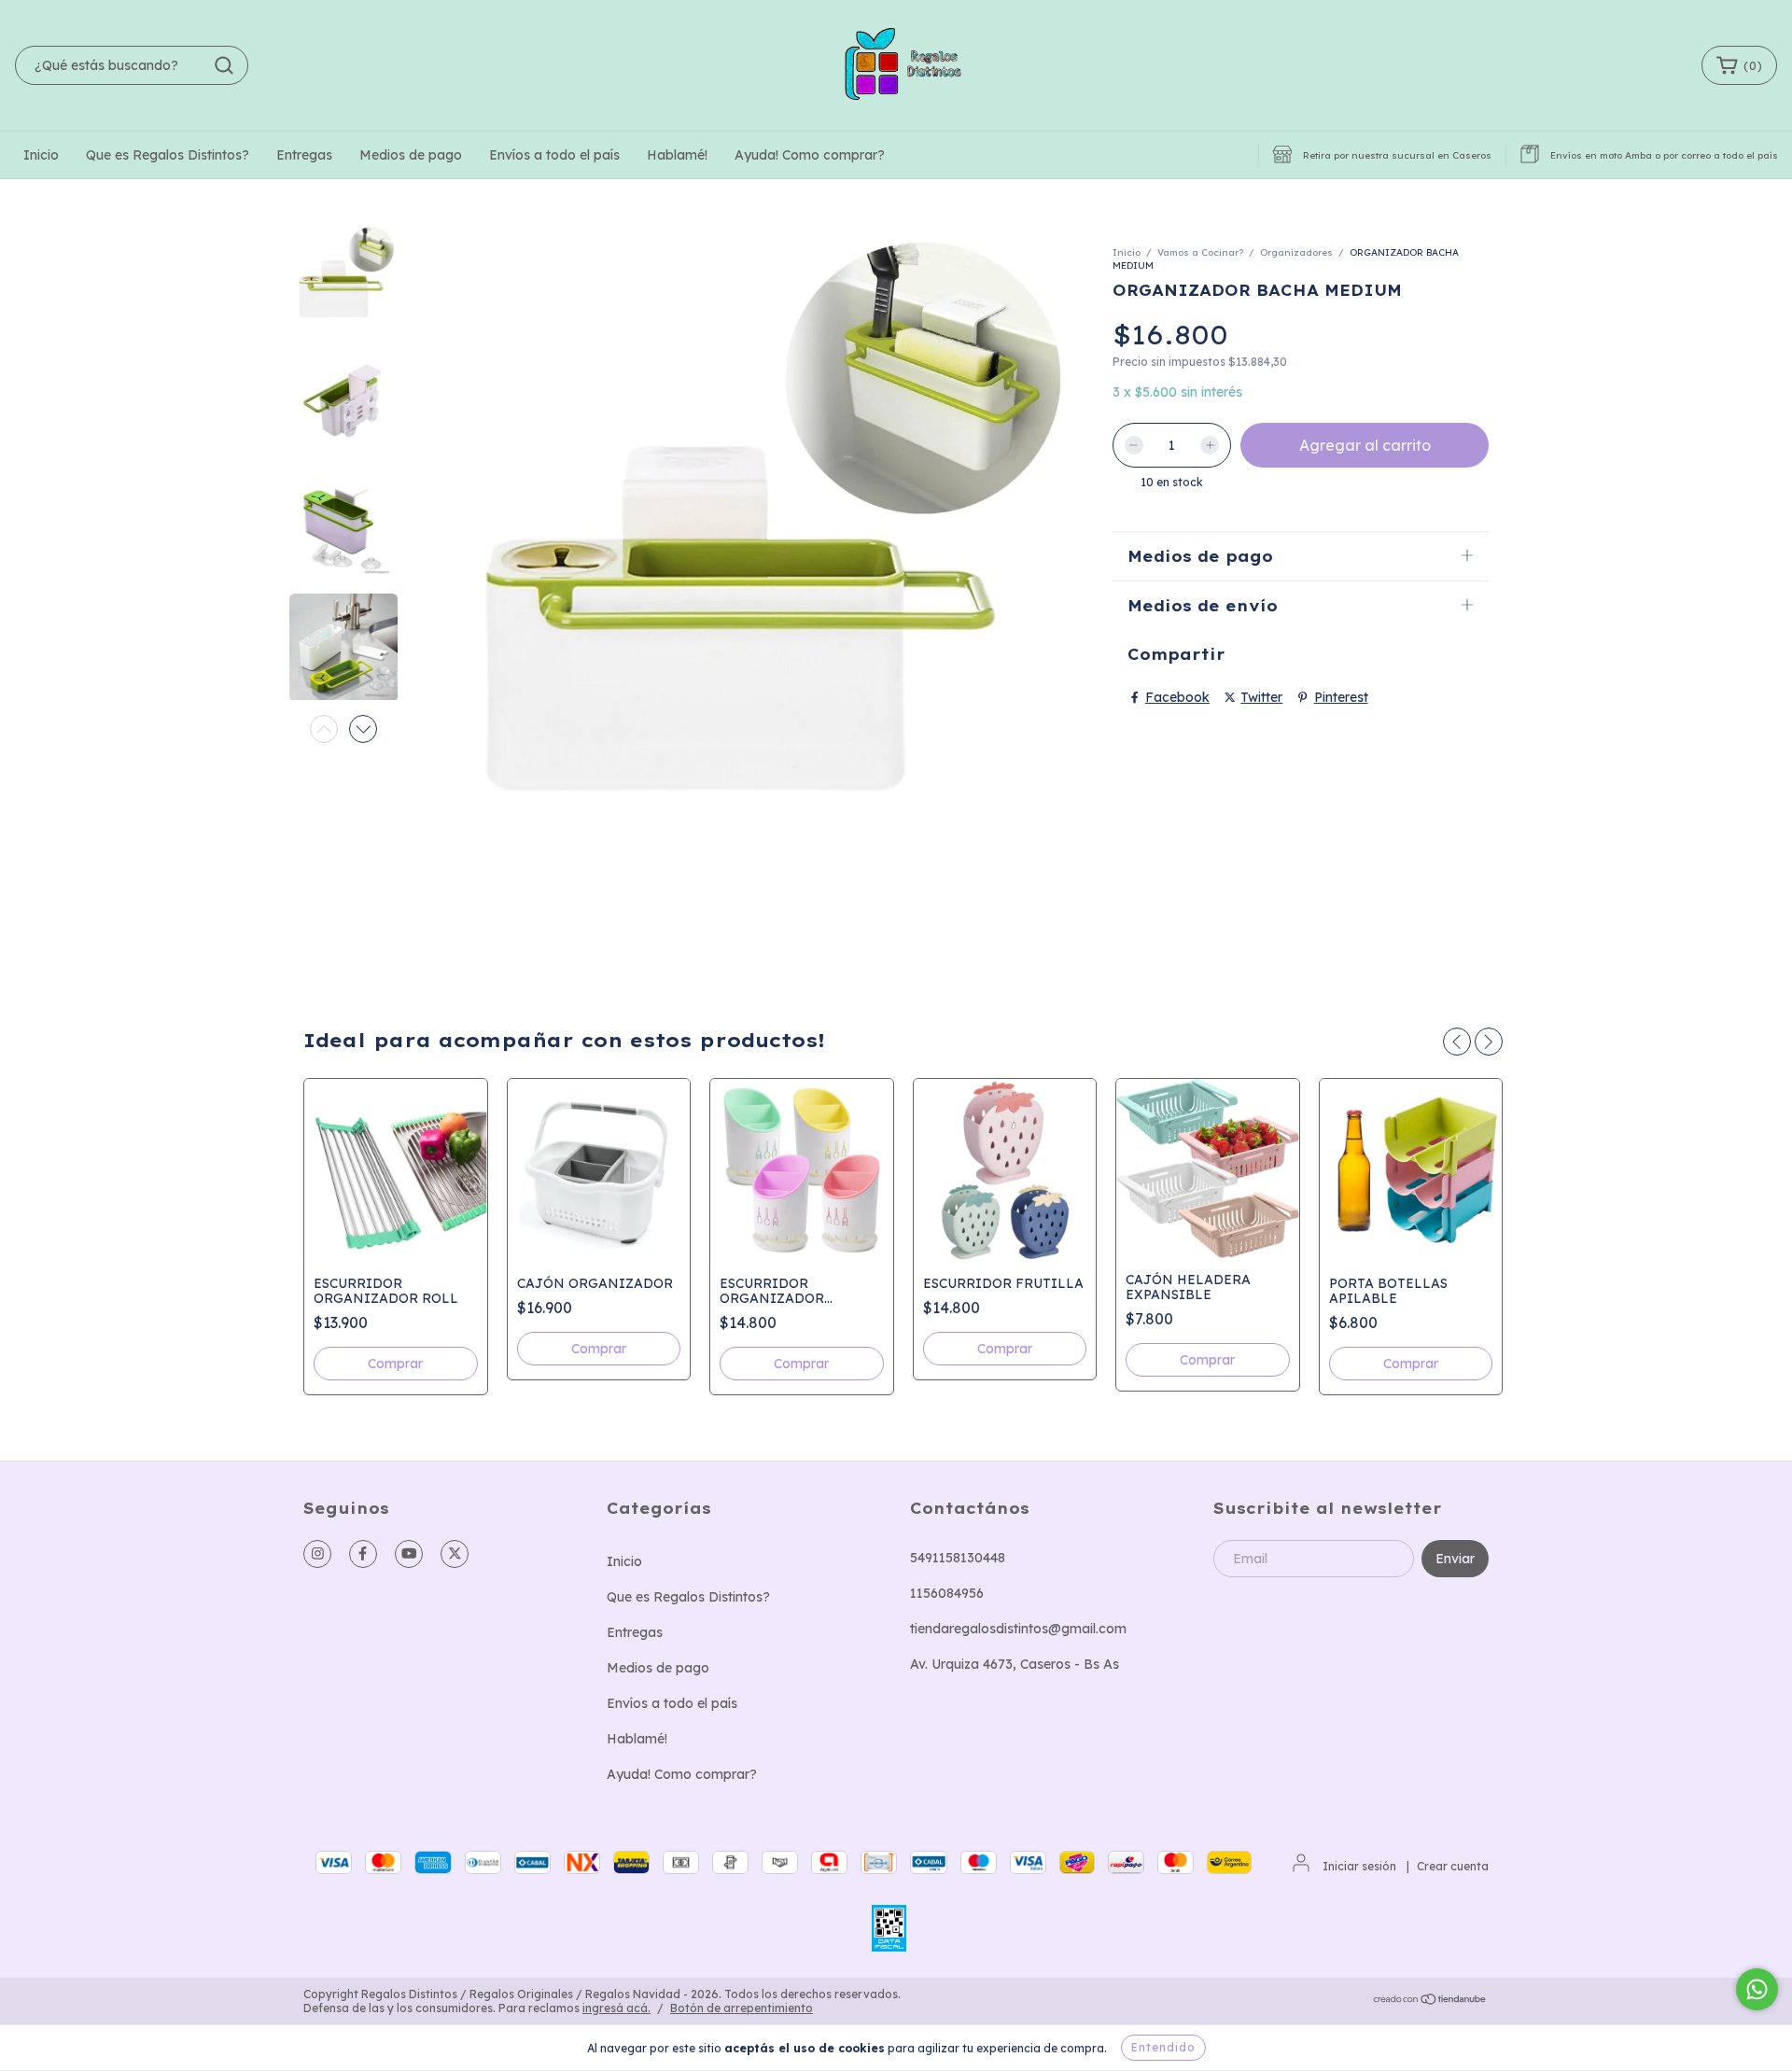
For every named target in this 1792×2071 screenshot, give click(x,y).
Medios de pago (411, 155)
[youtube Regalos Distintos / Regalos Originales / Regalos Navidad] (409, 1554)
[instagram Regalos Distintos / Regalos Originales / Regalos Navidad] (317, 1554)
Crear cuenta (1453, 1866)
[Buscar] (224, 65)
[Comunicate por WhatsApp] (1757, 1989)
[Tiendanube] (1430, 2001)
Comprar (395, 1364)
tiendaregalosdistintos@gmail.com (1018, 1629)
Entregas (304, 155)
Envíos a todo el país (554, 155)
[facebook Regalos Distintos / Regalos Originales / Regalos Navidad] (363, 1554)
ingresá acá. (616, 2008)
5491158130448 (958, 1558)
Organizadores (1296, 252)
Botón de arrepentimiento (742, 2008)
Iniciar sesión (1359, 1866)
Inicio (41, 155)
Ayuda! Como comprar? (810, 155)
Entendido (1163, 2047)
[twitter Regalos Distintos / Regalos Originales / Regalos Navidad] (455, 1554)
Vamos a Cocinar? (1200, 252)
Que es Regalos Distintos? (168, 155)
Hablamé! (677, 155)
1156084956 (947, 1593)
